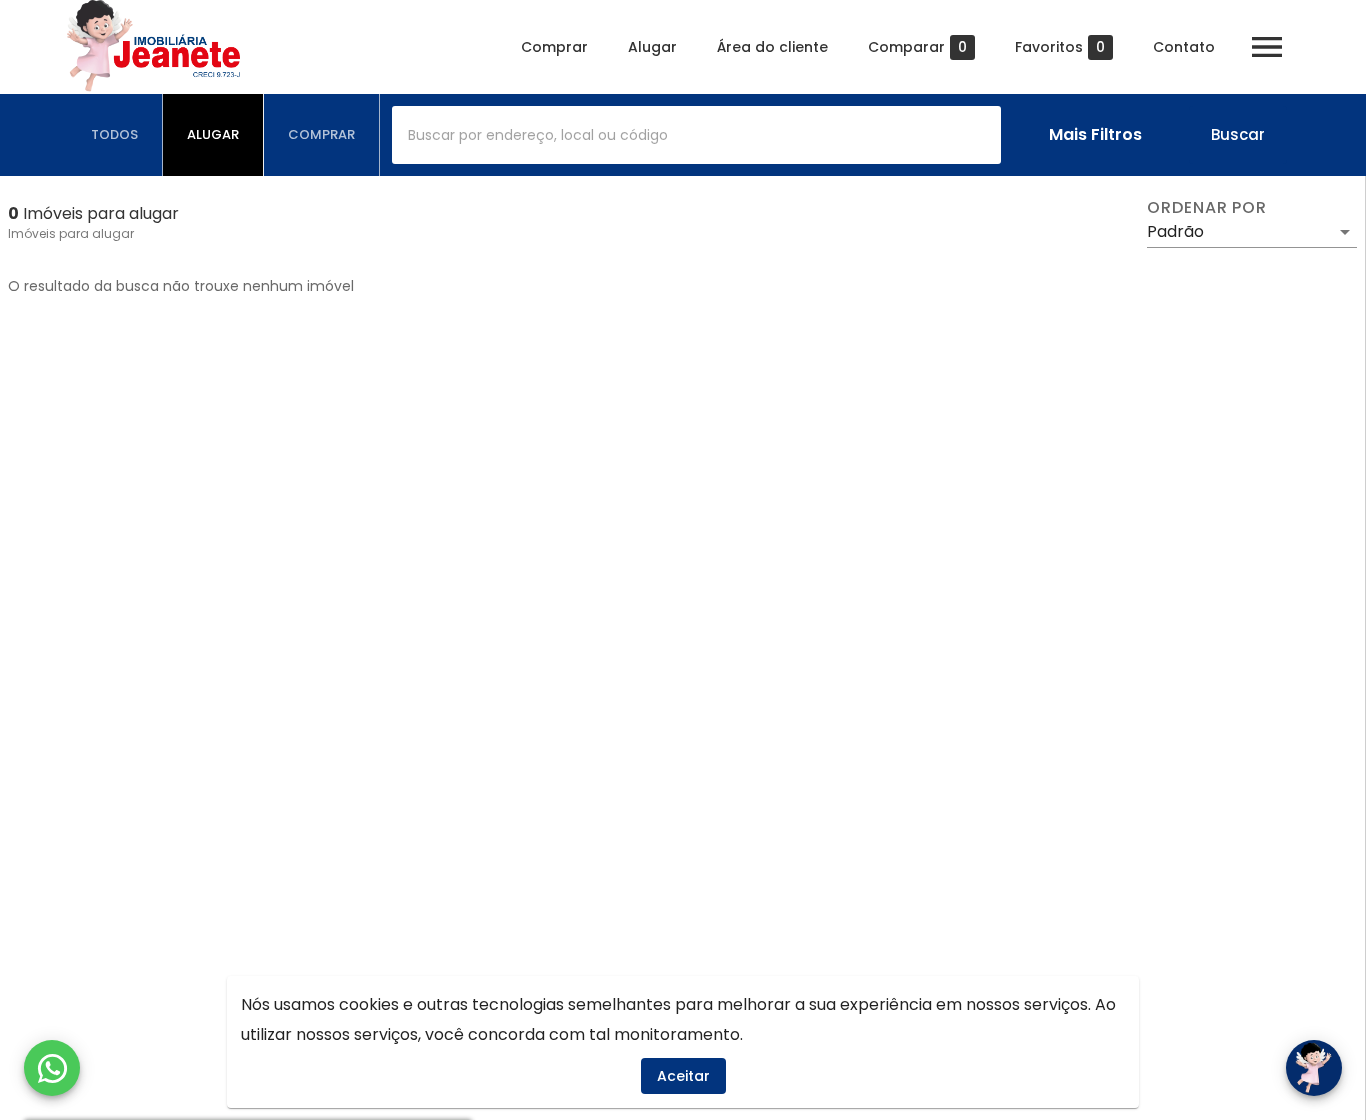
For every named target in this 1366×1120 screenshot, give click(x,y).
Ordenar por (1207, 208)
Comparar (917, 47)
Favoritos (1060, 47)
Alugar (652, 47)
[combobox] (696, 135)
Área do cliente (772, 47)
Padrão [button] (1175, 231)
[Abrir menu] (1267, 47)
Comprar (554, 47)
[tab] (115, 135)
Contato (1184, 47)
